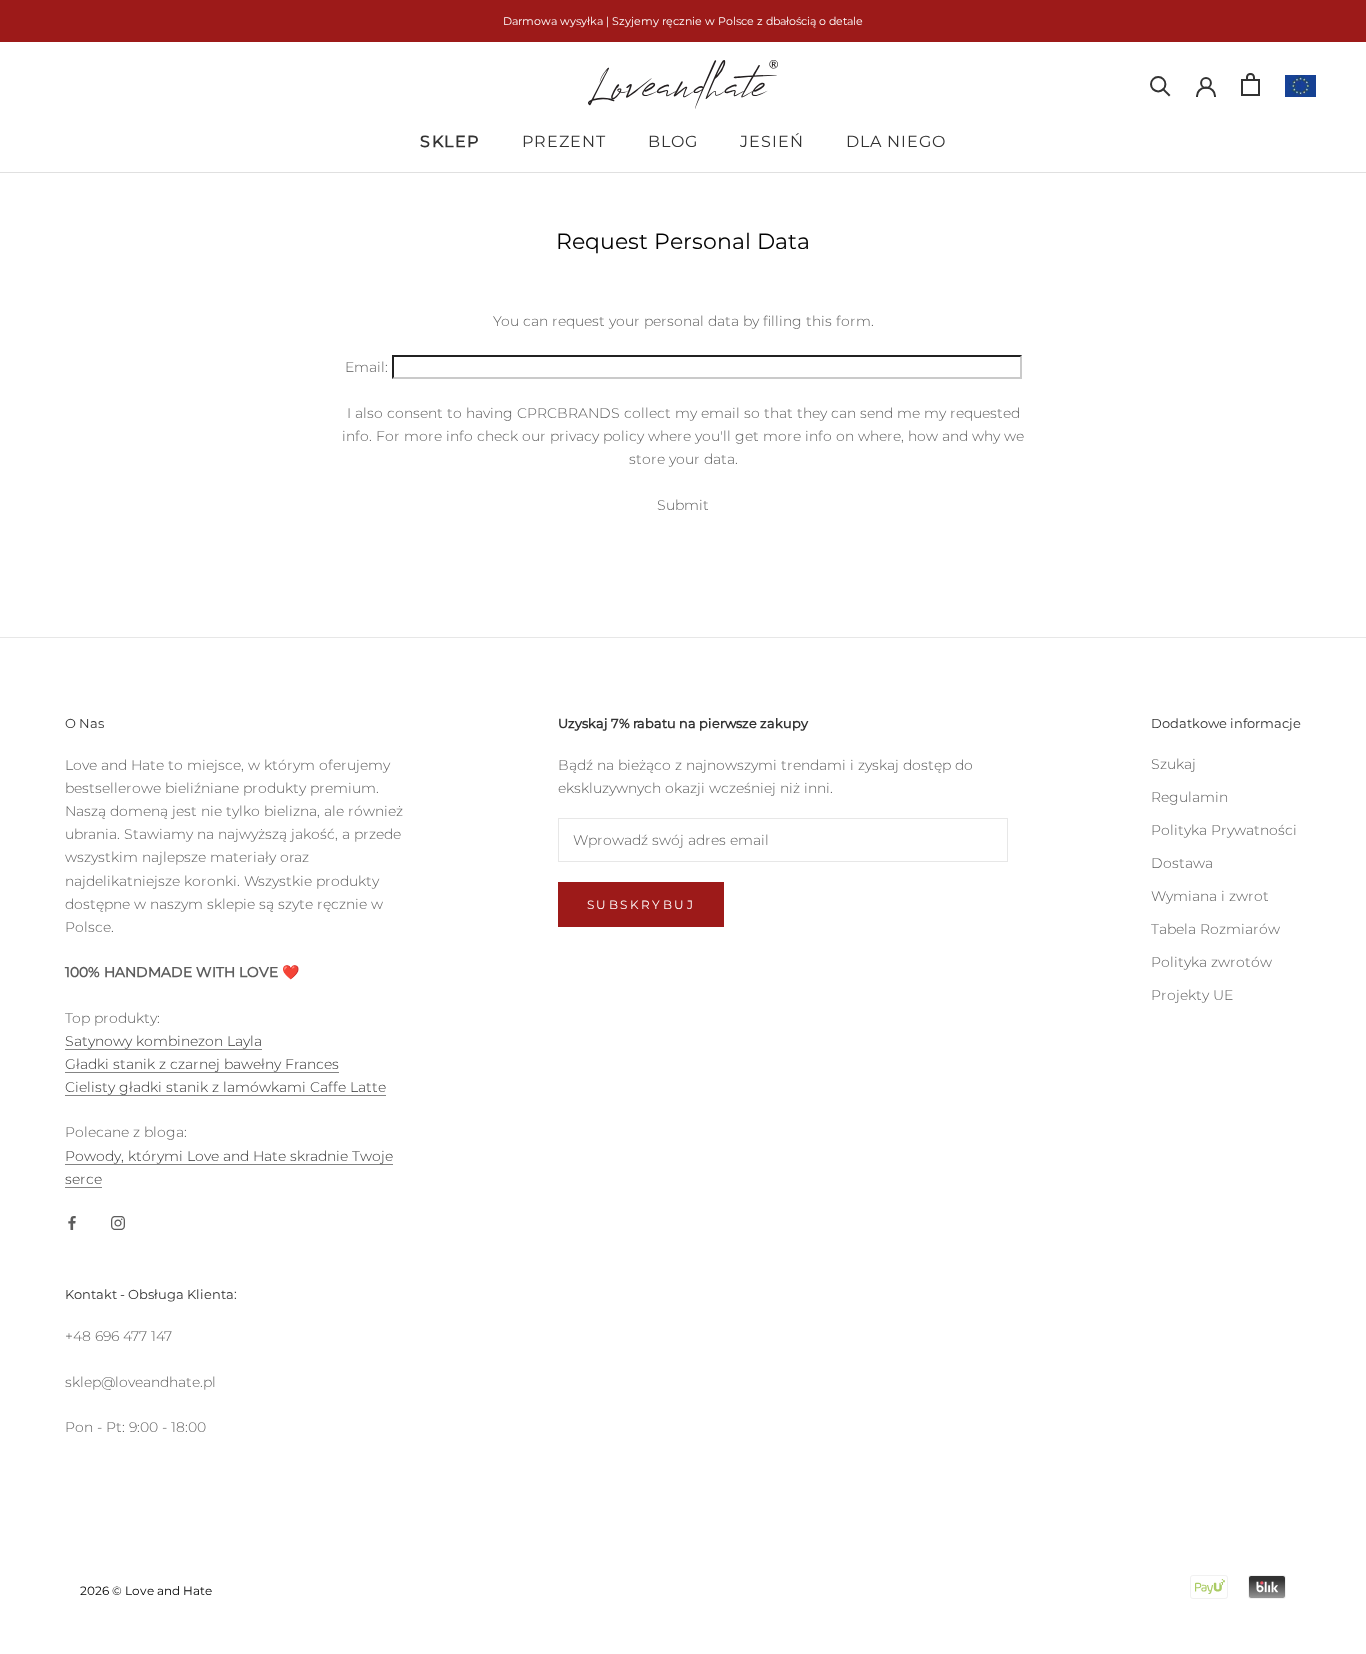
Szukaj (1173, 764)
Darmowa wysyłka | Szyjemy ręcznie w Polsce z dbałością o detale (683, 21)
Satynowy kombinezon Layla (163, 1041)
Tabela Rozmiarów (1215, 929)
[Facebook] (72, 1222)
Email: (366, 367)
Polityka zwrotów (1211, 962)
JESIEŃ (772, 141)
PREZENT (564, 141)
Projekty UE (1192, 995)
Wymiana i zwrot (1210, 896)
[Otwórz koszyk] (1250, 84)
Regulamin (1189, 797)
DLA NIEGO (896, 141)
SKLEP (450, 141)
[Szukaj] (1160, 84)
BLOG (673, 141)
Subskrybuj (641, 904)
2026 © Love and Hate (146, 1590)
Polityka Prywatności (1224, 830)
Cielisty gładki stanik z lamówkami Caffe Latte (225, 1087)
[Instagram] (118, 1222)
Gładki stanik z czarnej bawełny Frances (202, 1064)
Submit (683, 505)
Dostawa (1182, 863)
